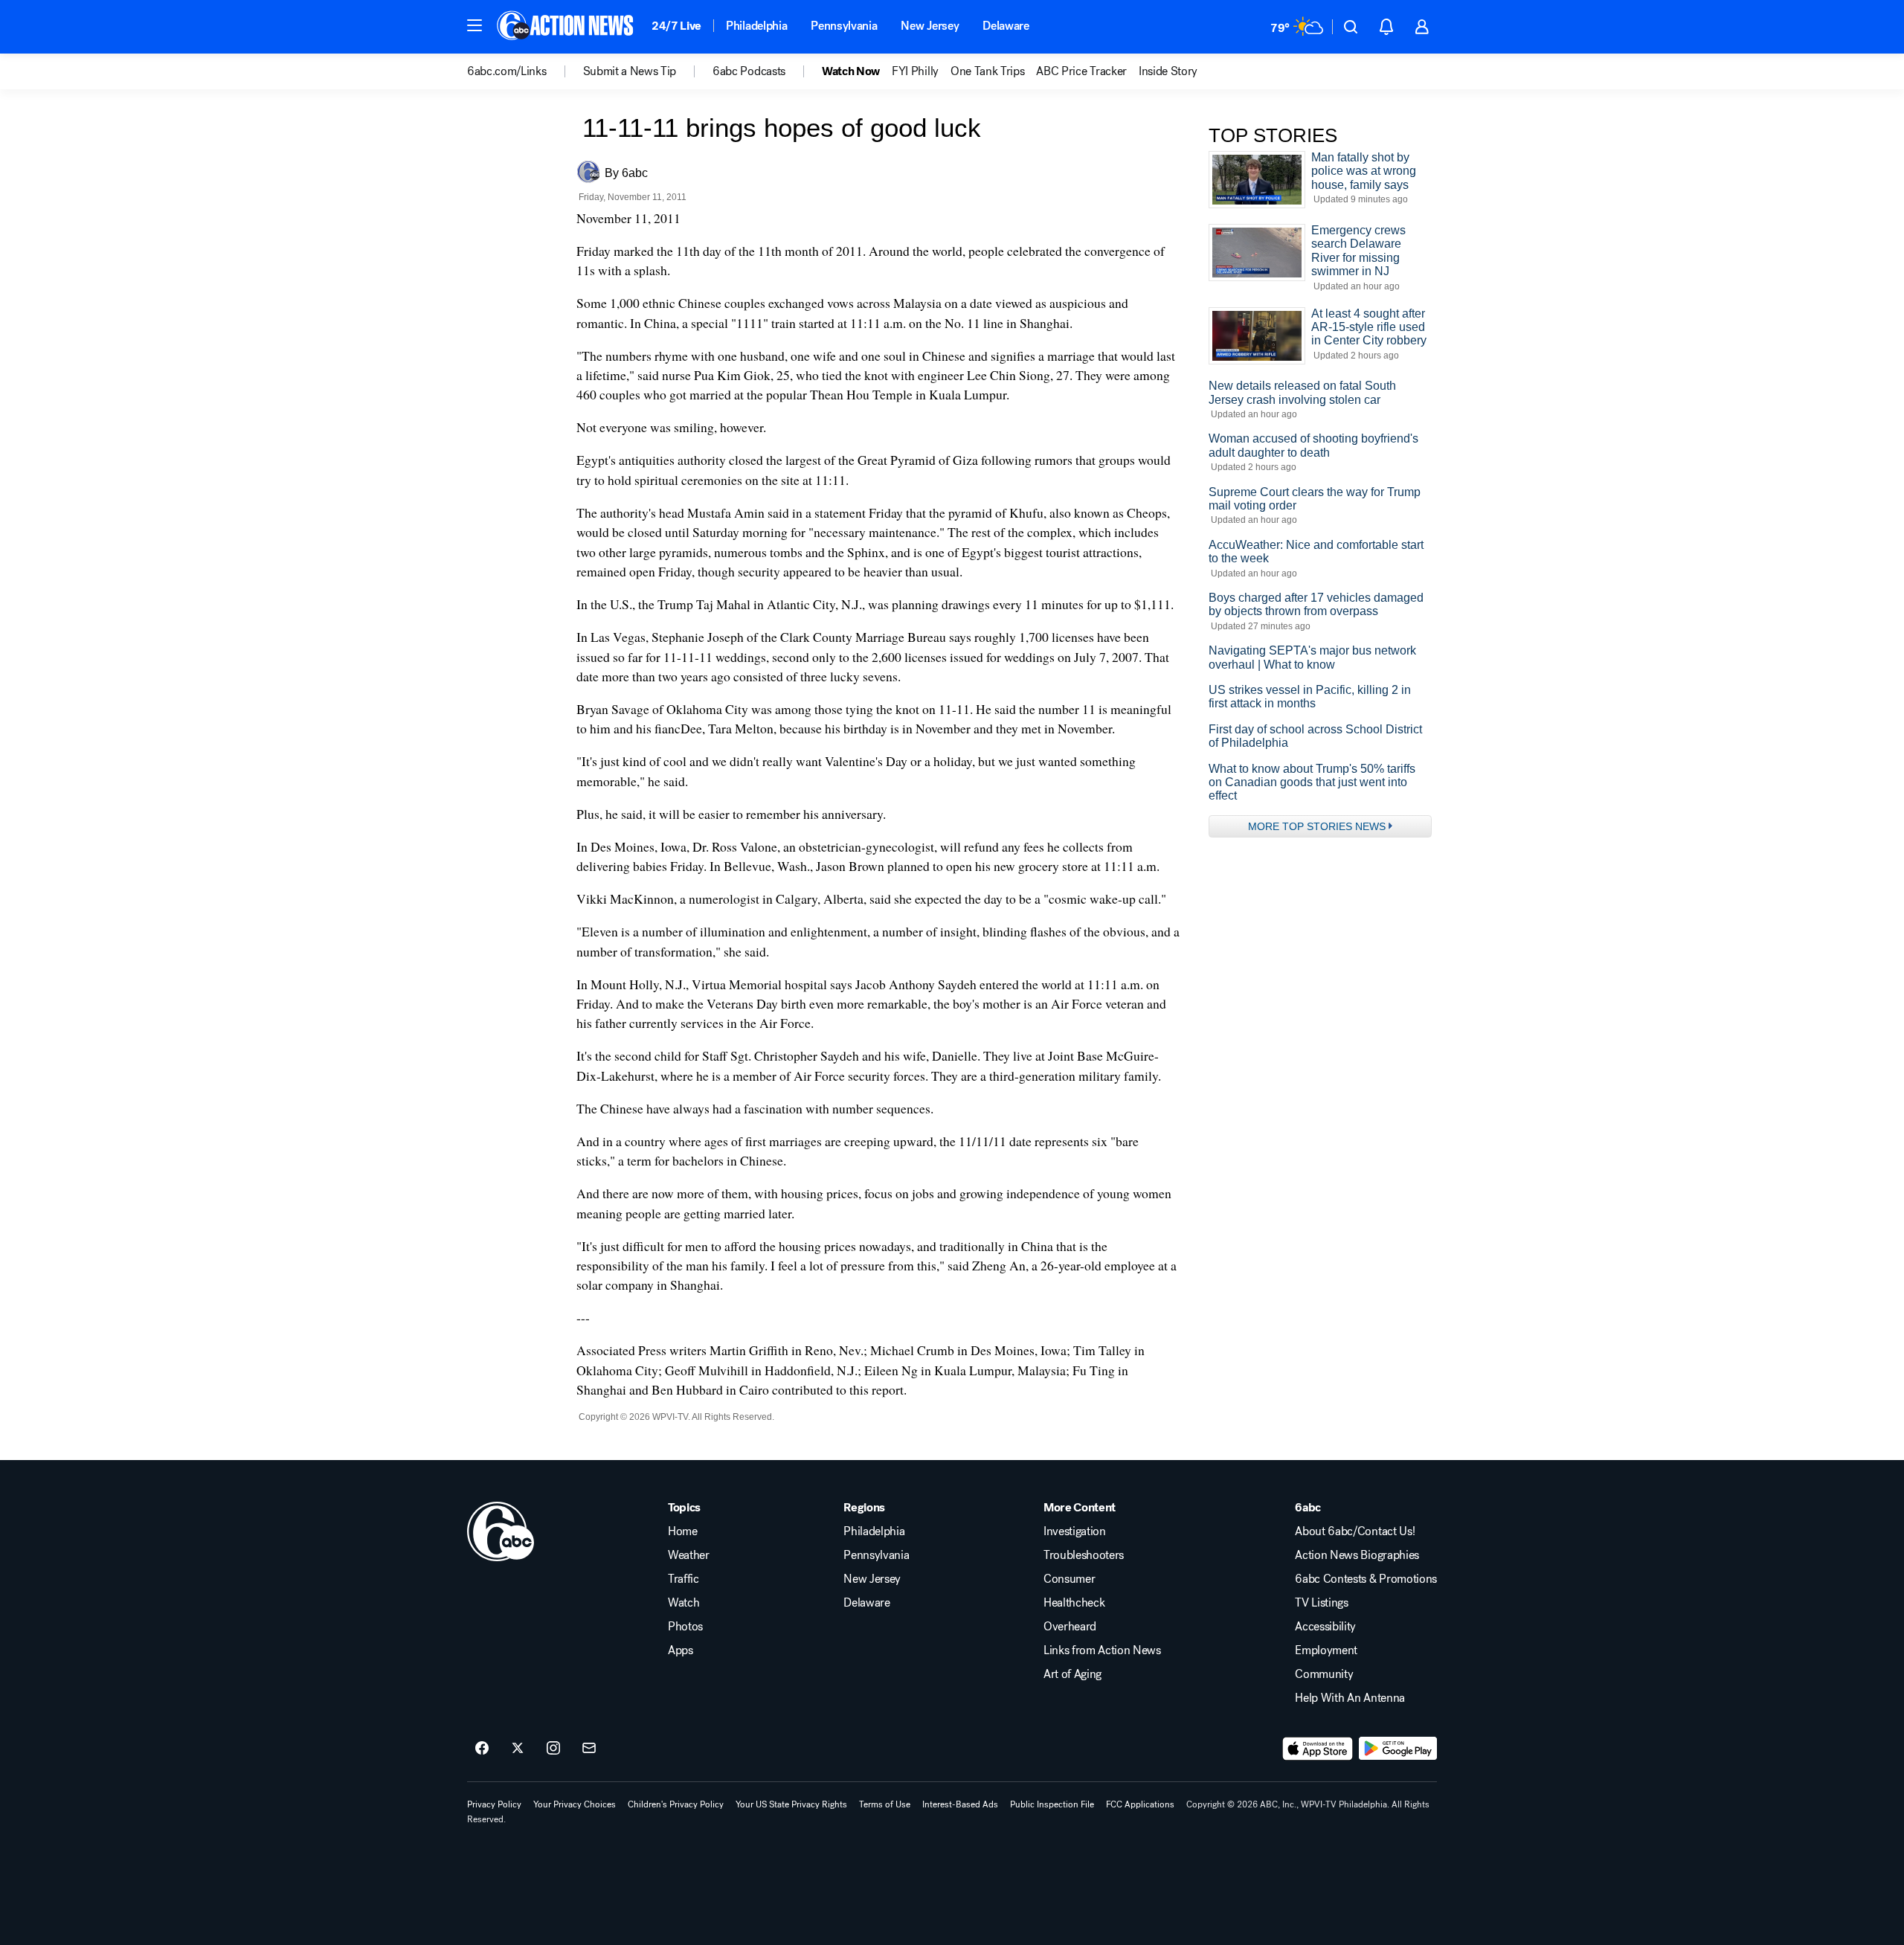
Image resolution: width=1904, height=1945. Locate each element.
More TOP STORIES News (1317, 826)
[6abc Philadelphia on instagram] (553, 1749)
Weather (689, 1555)
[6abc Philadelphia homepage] (566, 27)
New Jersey (930, 26)
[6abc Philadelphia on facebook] (482, 1749)
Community (1324, 1674)
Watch (684, 1603)
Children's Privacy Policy (676, 1804)
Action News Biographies (1357, 1555)
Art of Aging (1072, 1674)
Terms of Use (885, 1804)
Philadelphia (756, 26)
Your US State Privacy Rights (791, 1804)
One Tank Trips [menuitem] (988, 71)
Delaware (1006, 26)
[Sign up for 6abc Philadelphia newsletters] (589, 1749)
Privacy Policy (494, 1804)
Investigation (1075, 1531)
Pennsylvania (844, 26)
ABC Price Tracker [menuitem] (1081, 71)
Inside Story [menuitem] (1168, 71)
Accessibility (1325, 1627)
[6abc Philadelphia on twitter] (518, 1749)
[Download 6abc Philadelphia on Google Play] (1398, 1749)
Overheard (1070, 1627)
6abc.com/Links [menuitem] (507, 71)
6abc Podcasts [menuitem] (749, 71)
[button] (475, 25)
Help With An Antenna (1350, 1698)
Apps (681, 1650)
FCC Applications (1140, 1804)
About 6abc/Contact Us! (1355, 1531)
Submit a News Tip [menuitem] (630, 71)
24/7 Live (676, 26)
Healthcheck (1074, 1603)
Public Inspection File (1052, 1804)
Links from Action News (1102, 1650)
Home (683, 1531)
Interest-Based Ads (960, 1804)
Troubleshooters (1084, 1555)
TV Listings (1321, 1603)
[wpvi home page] (501, 1531)
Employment (1326, 1650)
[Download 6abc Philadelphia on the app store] (1318, 1749)
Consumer (1069, 1579)
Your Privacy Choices (575, 1804)
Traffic (684, 1579)
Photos (685, 1627)
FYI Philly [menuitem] (915, 71)
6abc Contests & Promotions (1366, 1579)
